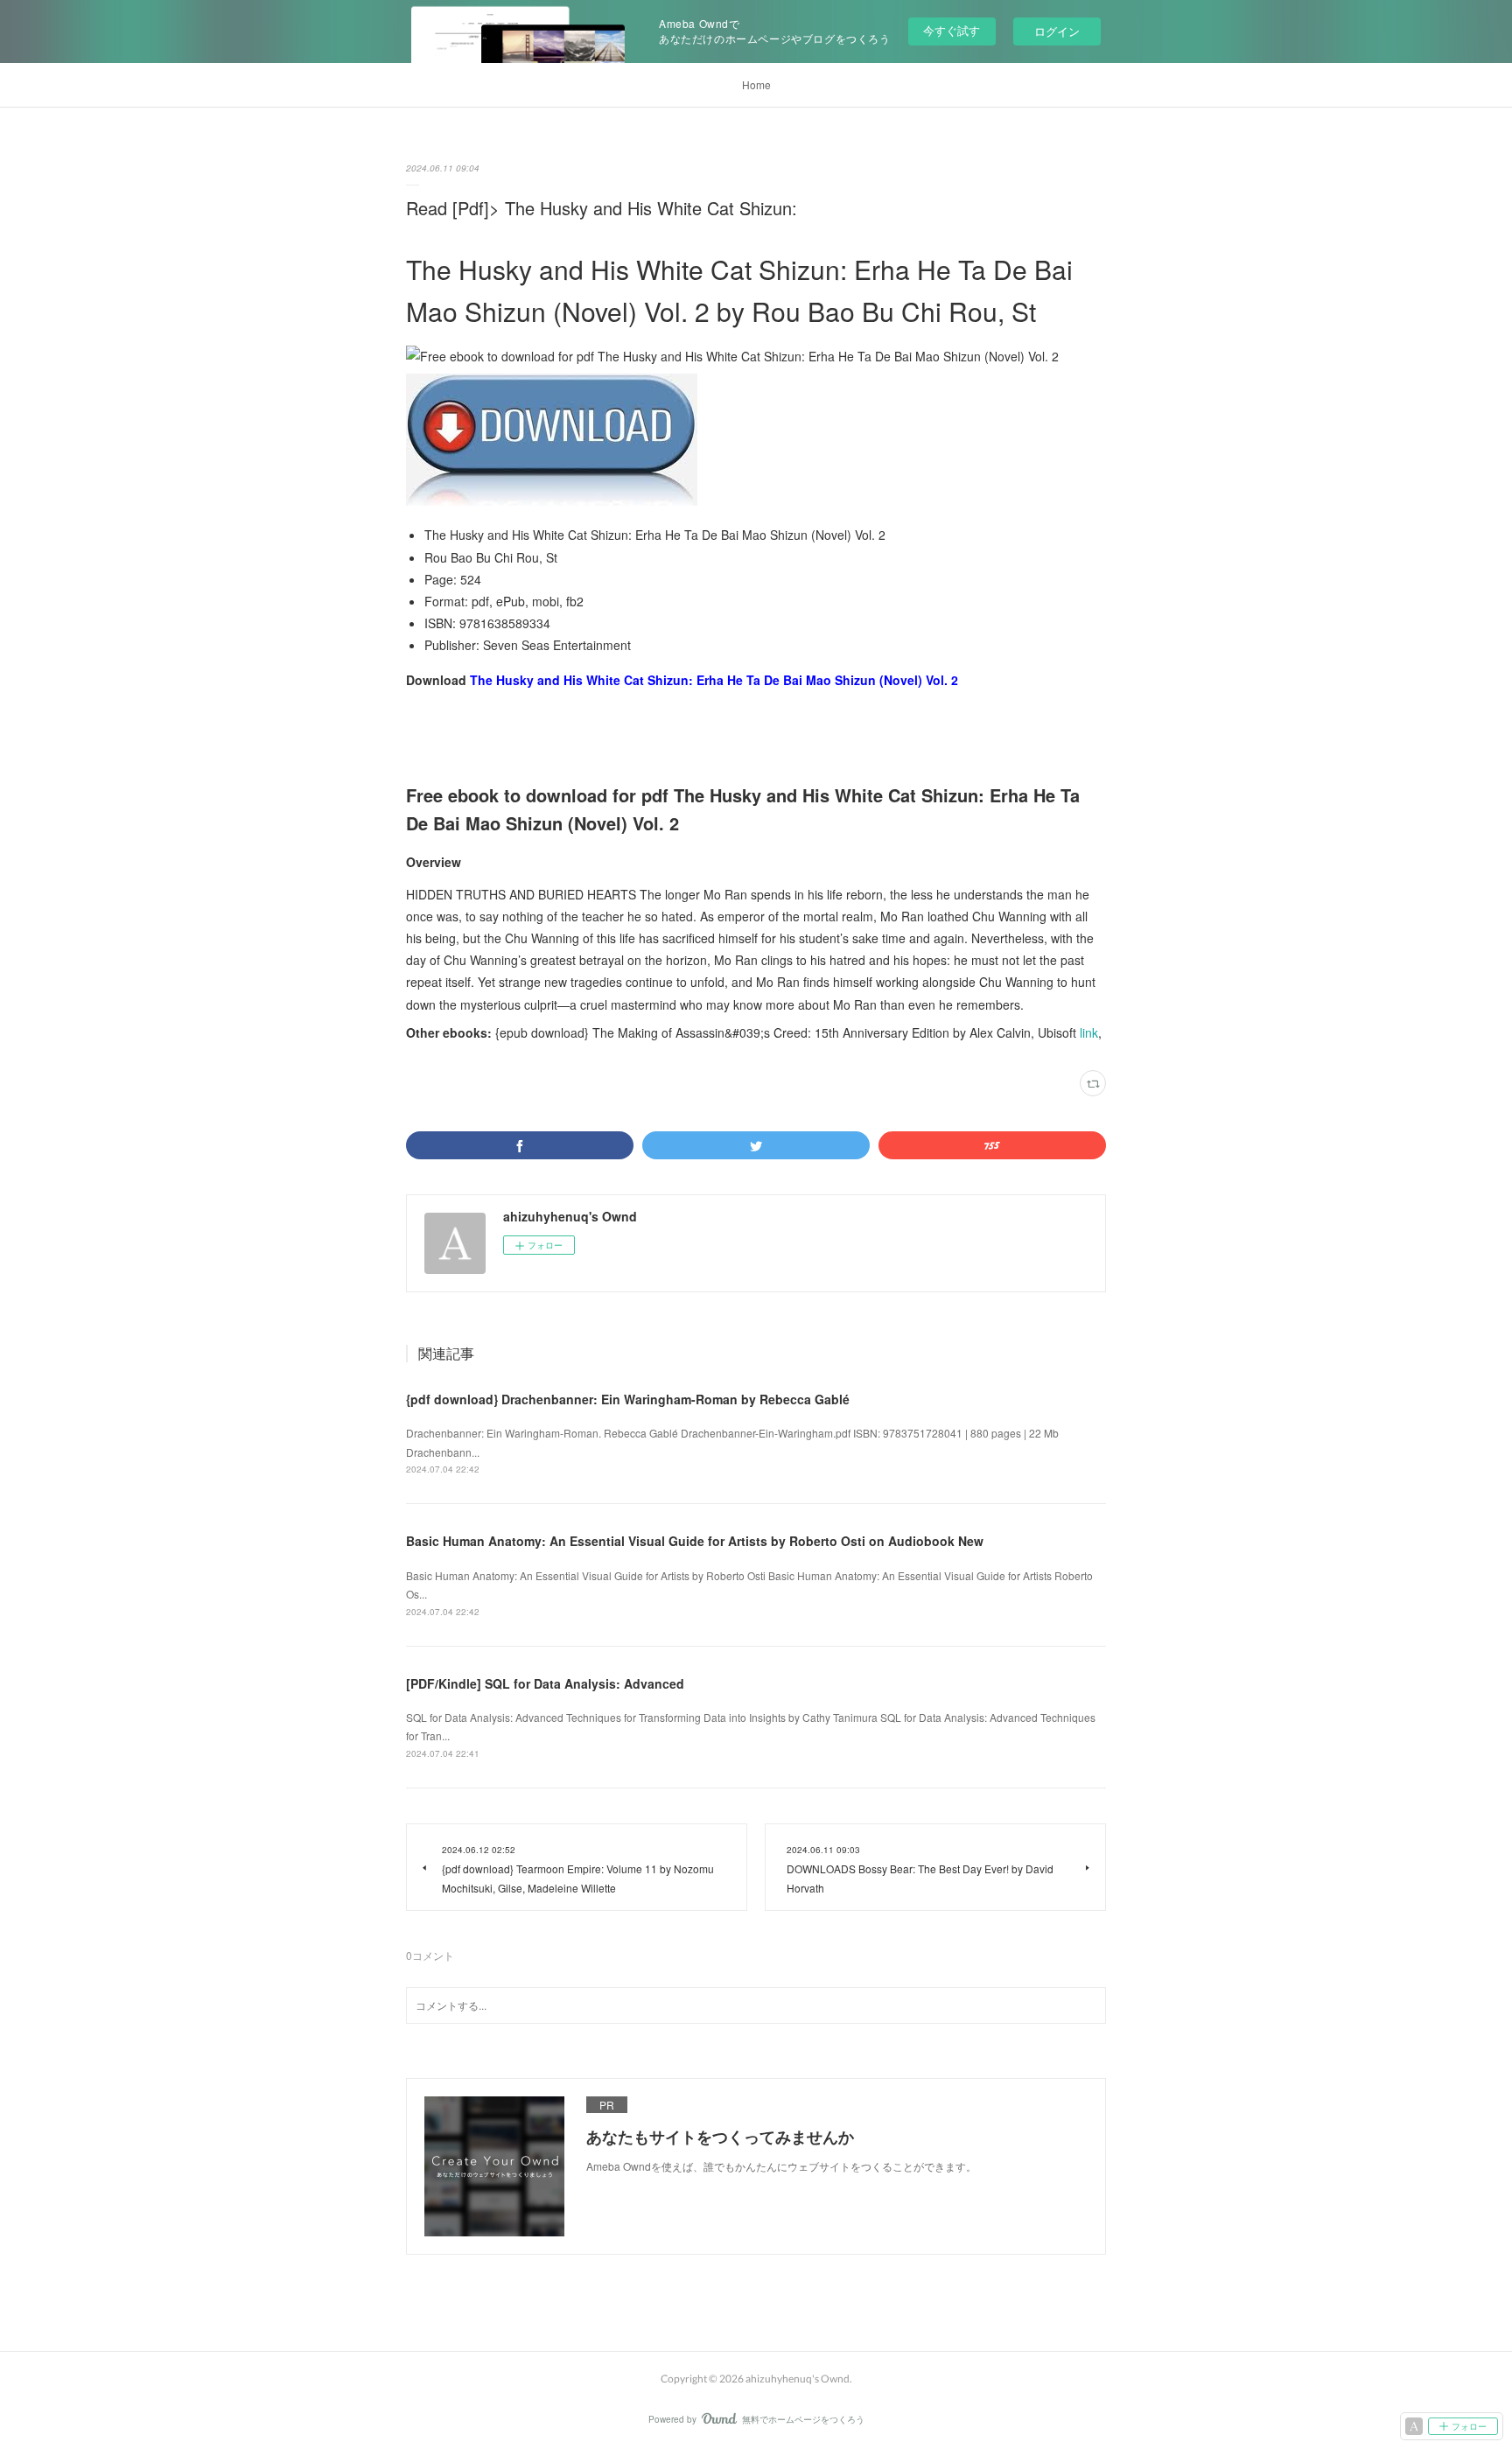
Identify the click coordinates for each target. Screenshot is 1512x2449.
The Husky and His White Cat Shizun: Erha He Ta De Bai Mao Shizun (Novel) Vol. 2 (714, 680)
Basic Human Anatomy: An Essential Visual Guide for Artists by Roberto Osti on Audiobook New (695, 1541)
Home (756, 84)
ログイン (1057, 31)
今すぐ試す (952, 30)
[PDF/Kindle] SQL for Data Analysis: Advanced (545, 1683)
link (1089, 1032)
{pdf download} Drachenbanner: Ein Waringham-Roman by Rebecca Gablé (628, 1399)
